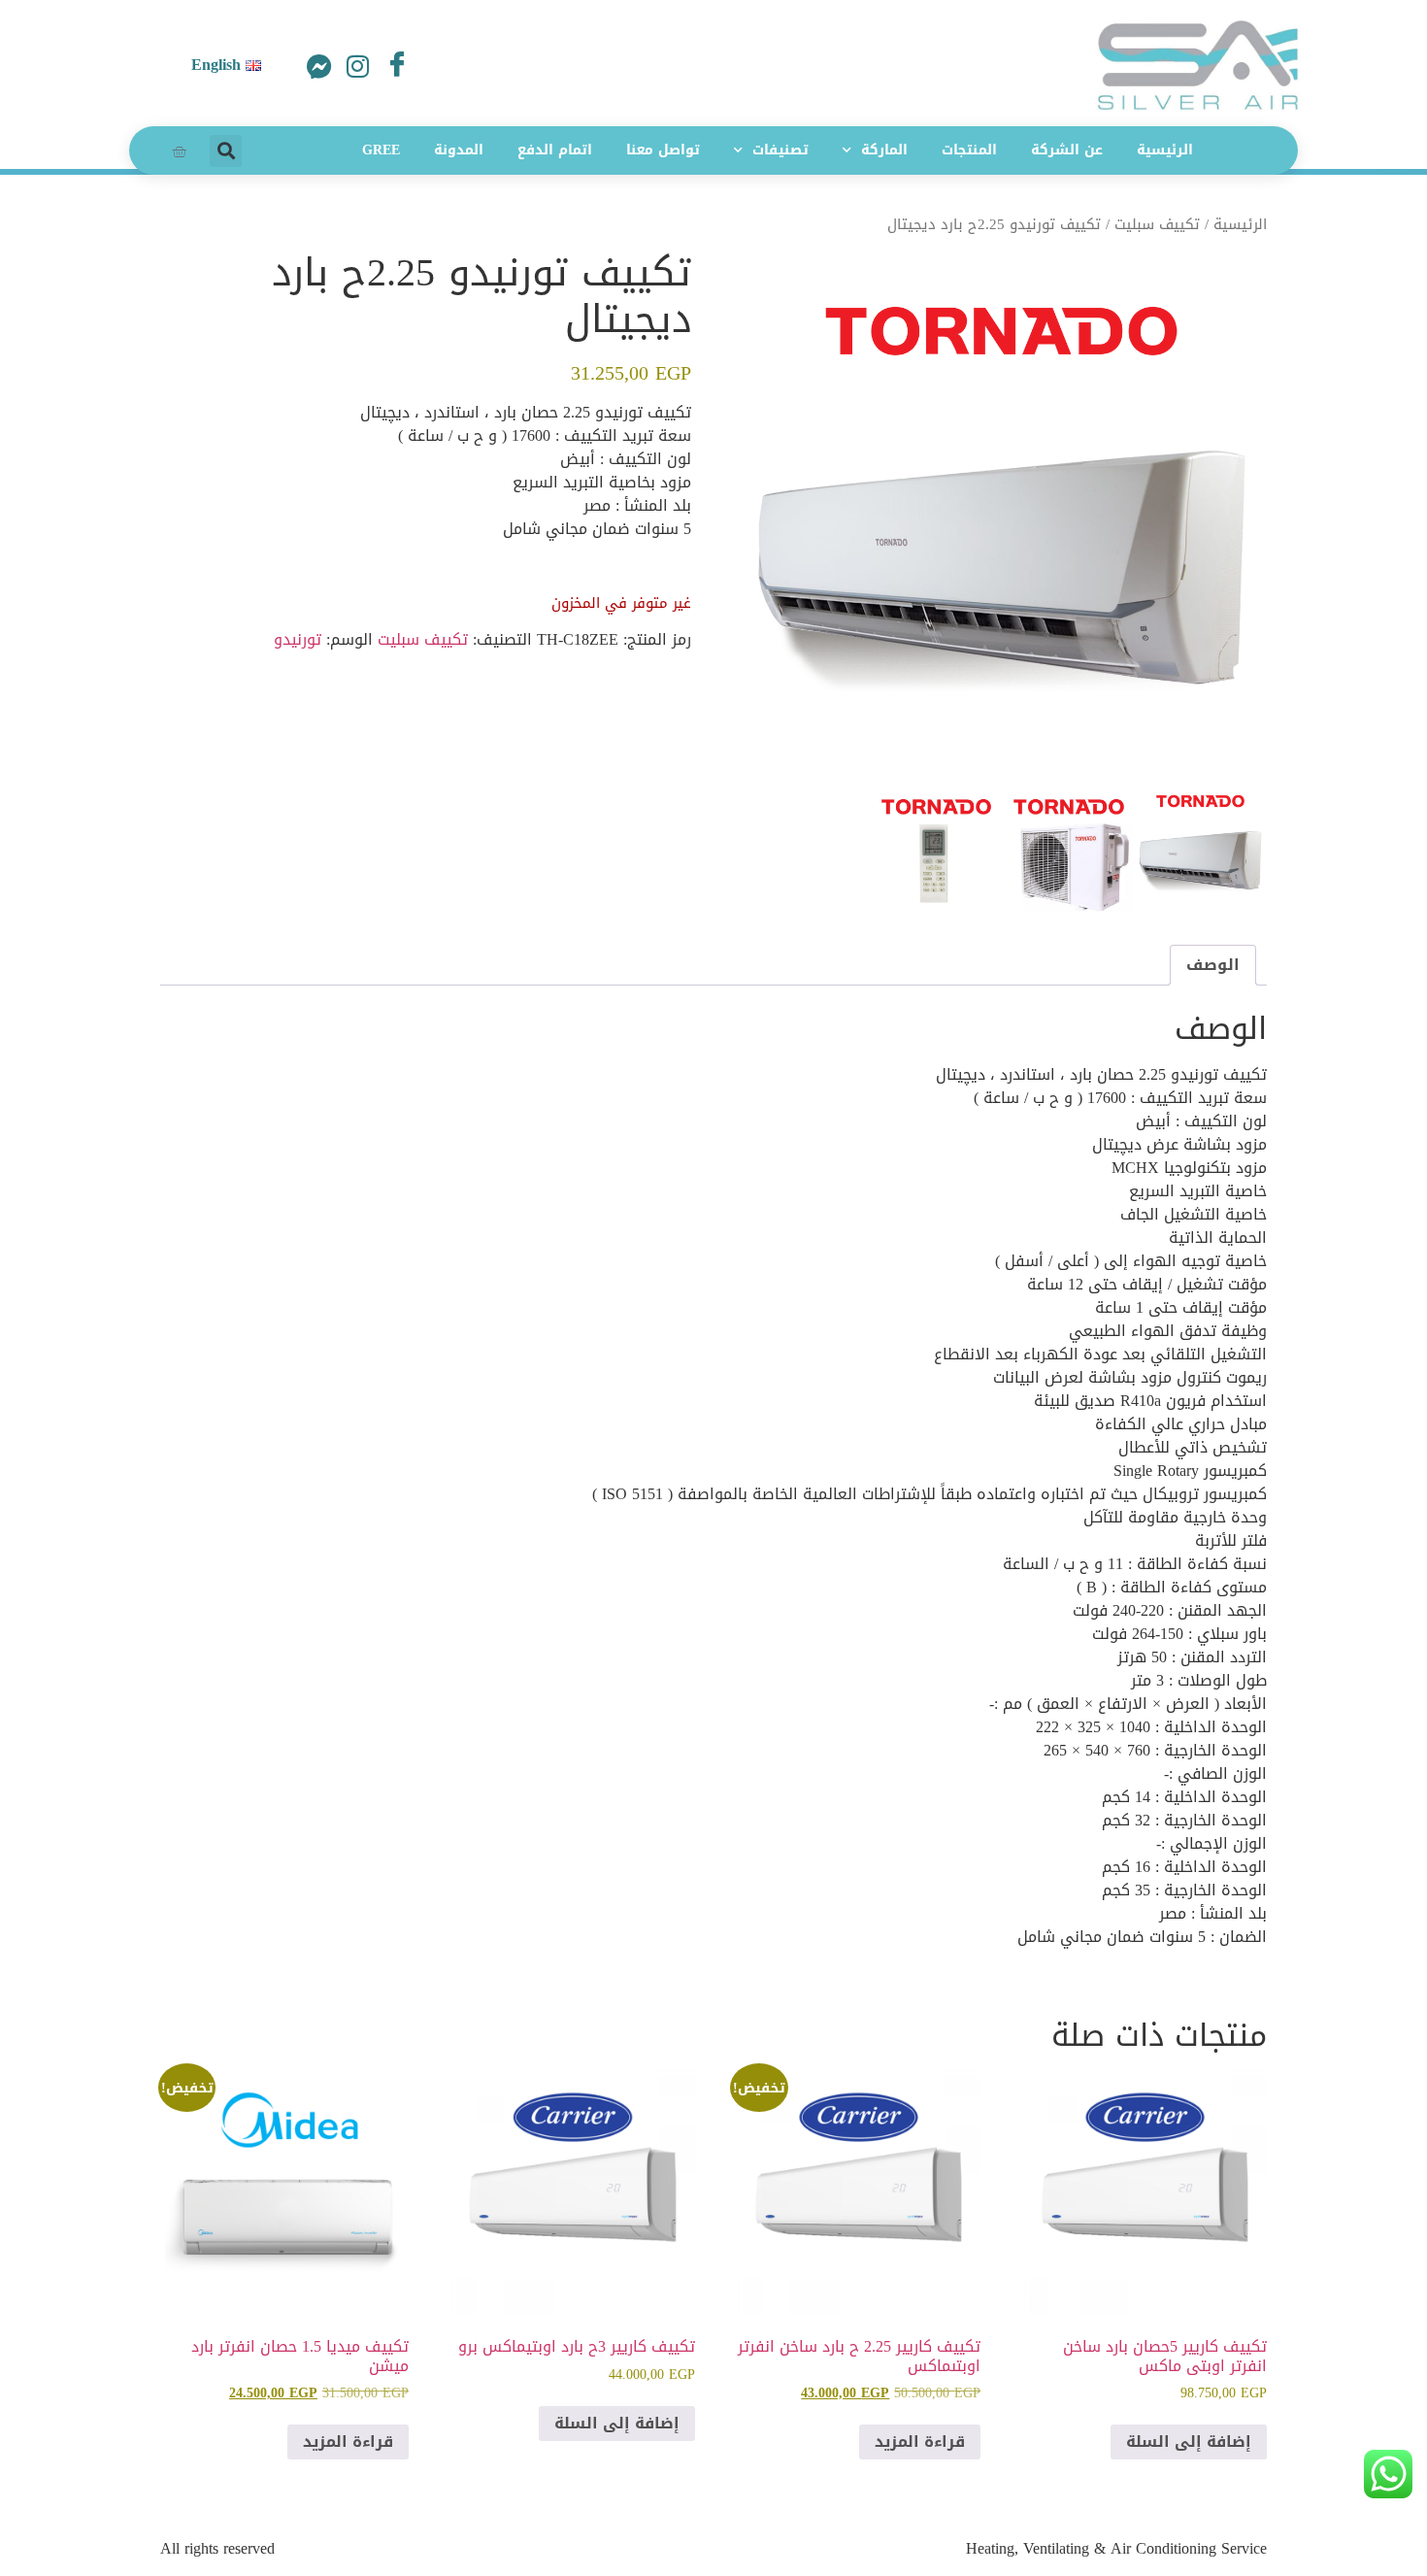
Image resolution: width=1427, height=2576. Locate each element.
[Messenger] (319, 68)
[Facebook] (397, 62)
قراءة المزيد (920, 2442)
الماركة (884, 150)
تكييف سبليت (1157, 224)
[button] (226, 151)
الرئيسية (1165, 150)
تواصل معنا (663, 150)
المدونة (459, 150)
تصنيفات (780, 150)
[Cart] (179, 151)
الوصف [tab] (1213, 965)
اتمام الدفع (555, 150)
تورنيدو (298, 639)
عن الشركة (1067, 150)
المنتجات (969, 150)
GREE (381, 150)
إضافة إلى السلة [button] (1189, 2442)
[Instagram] (358, 68)
